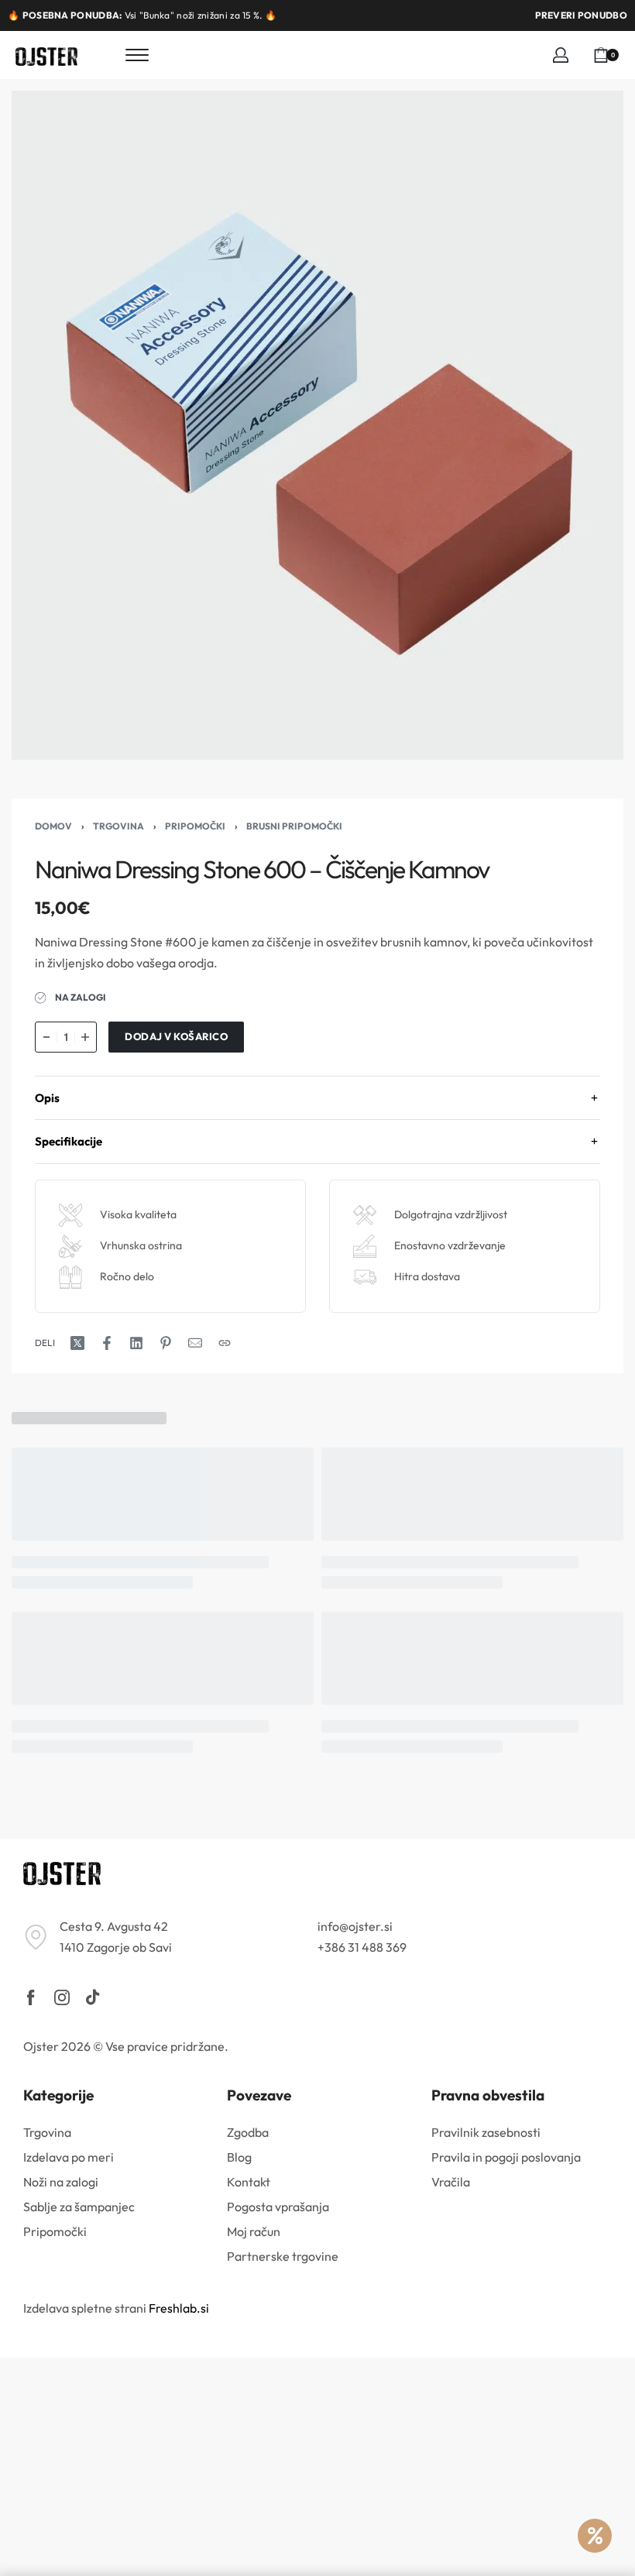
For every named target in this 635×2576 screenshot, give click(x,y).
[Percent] (595, 2536)
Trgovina (118, 826)
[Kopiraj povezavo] (225, 1343)
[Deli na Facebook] (107, 1343)
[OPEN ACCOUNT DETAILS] (561, 55)
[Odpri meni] (137, 55)
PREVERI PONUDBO (582, 15)
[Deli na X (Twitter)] (77, 1343)
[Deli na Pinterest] (166, 1343)
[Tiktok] (93, 1997)
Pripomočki (195, 826)
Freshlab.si (179, 2308)
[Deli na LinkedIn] (136, 1343)
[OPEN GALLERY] (317, 425)
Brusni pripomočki (294, 826)
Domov (53, 826)
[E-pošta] (195, 1343)
